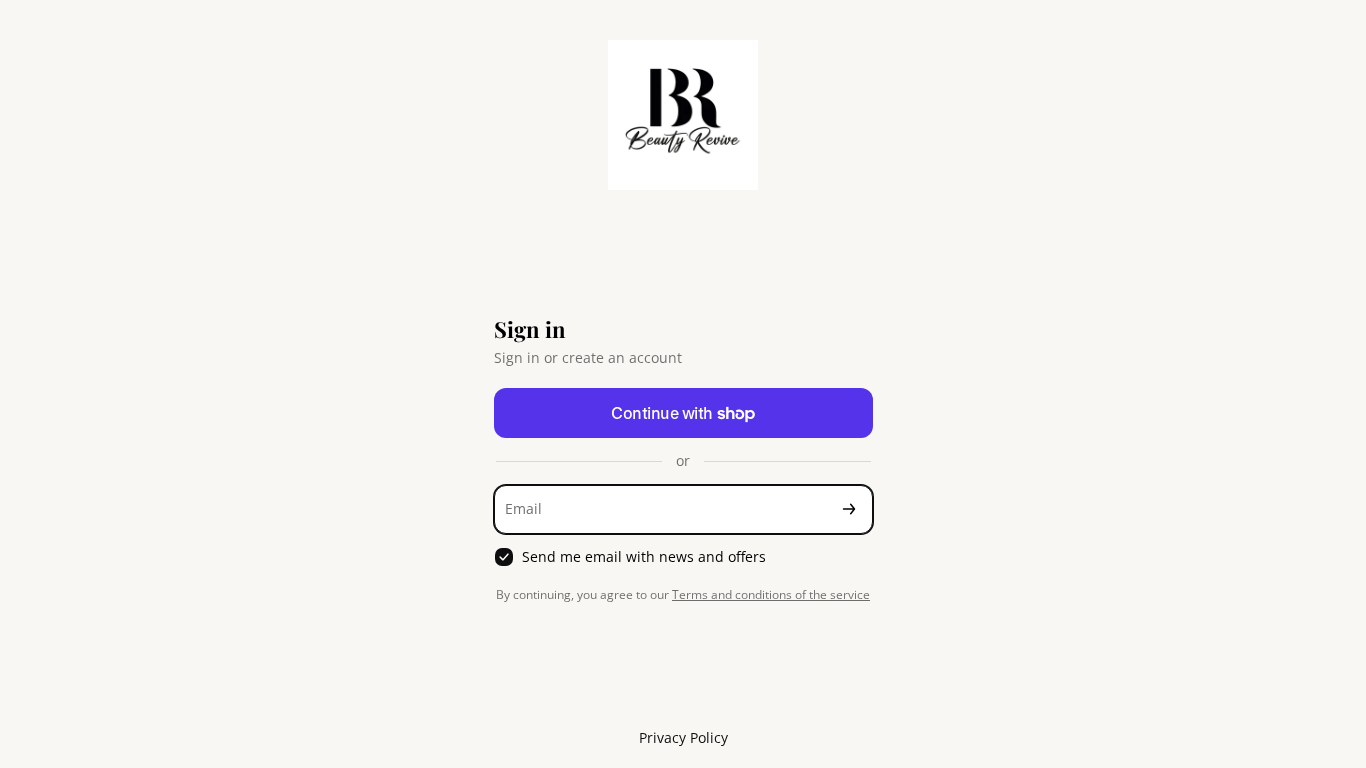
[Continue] (849, 509)
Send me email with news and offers (644, 557)
